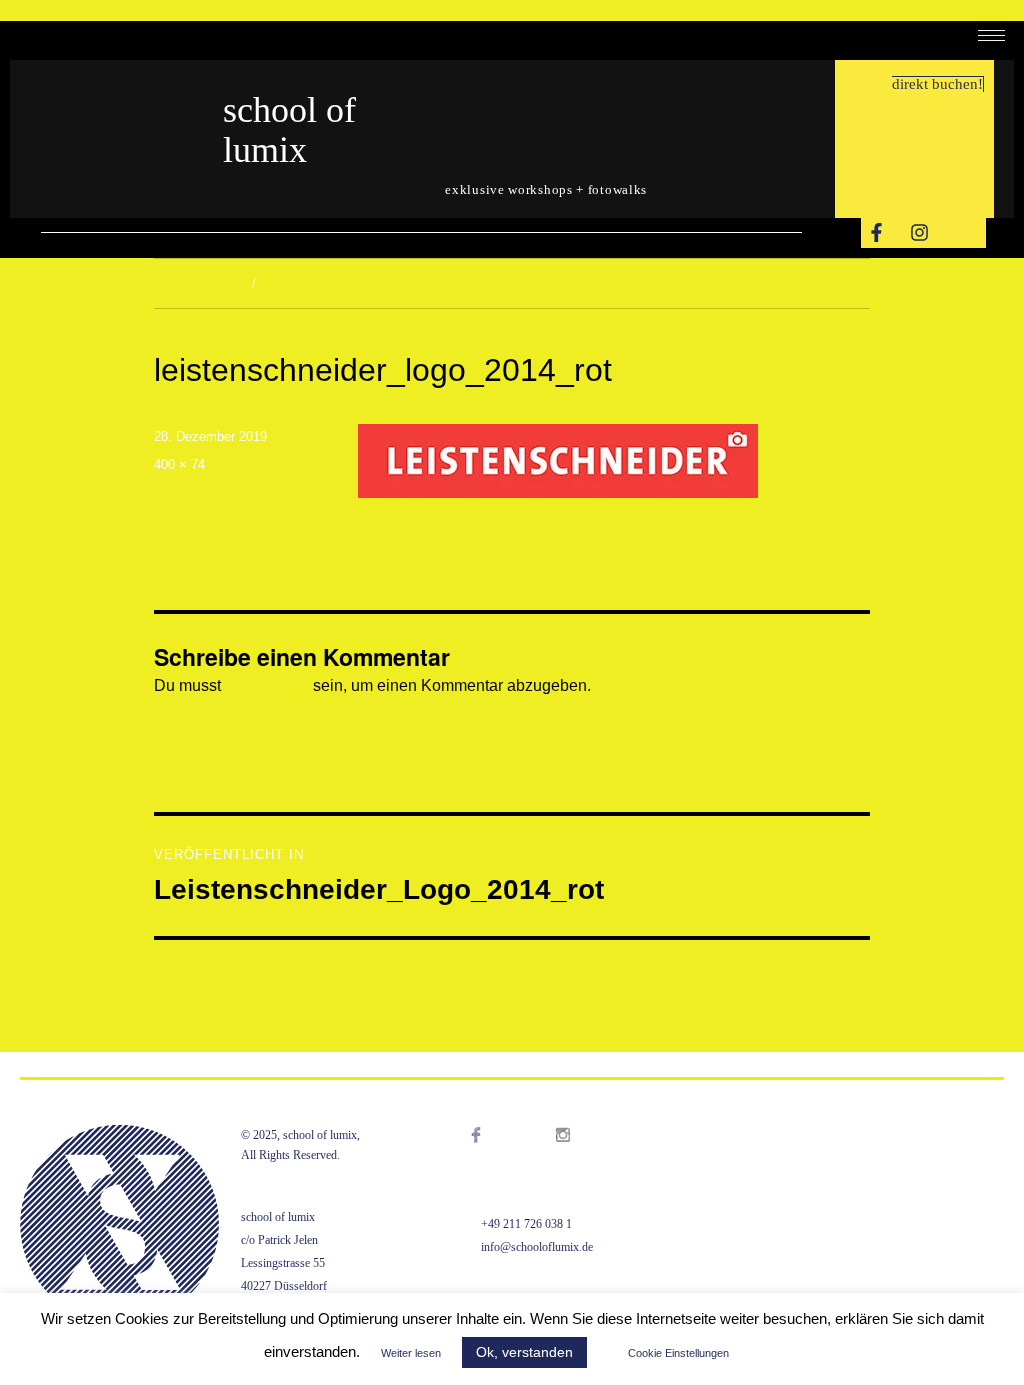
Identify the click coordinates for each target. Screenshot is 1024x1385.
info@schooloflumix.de (537, 1247)
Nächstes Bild (303, 283)
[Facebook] (496, 1160)
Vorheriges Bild (197, 283)
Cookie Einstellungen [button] (678, 1353)
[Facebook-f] (876, 233)
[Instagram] (919, 233)
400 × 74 (179, 464)
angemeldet (267, 685)
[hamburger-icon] (991, 35)
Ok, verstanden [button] (524, 1352)
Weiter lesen (411, 1353)
